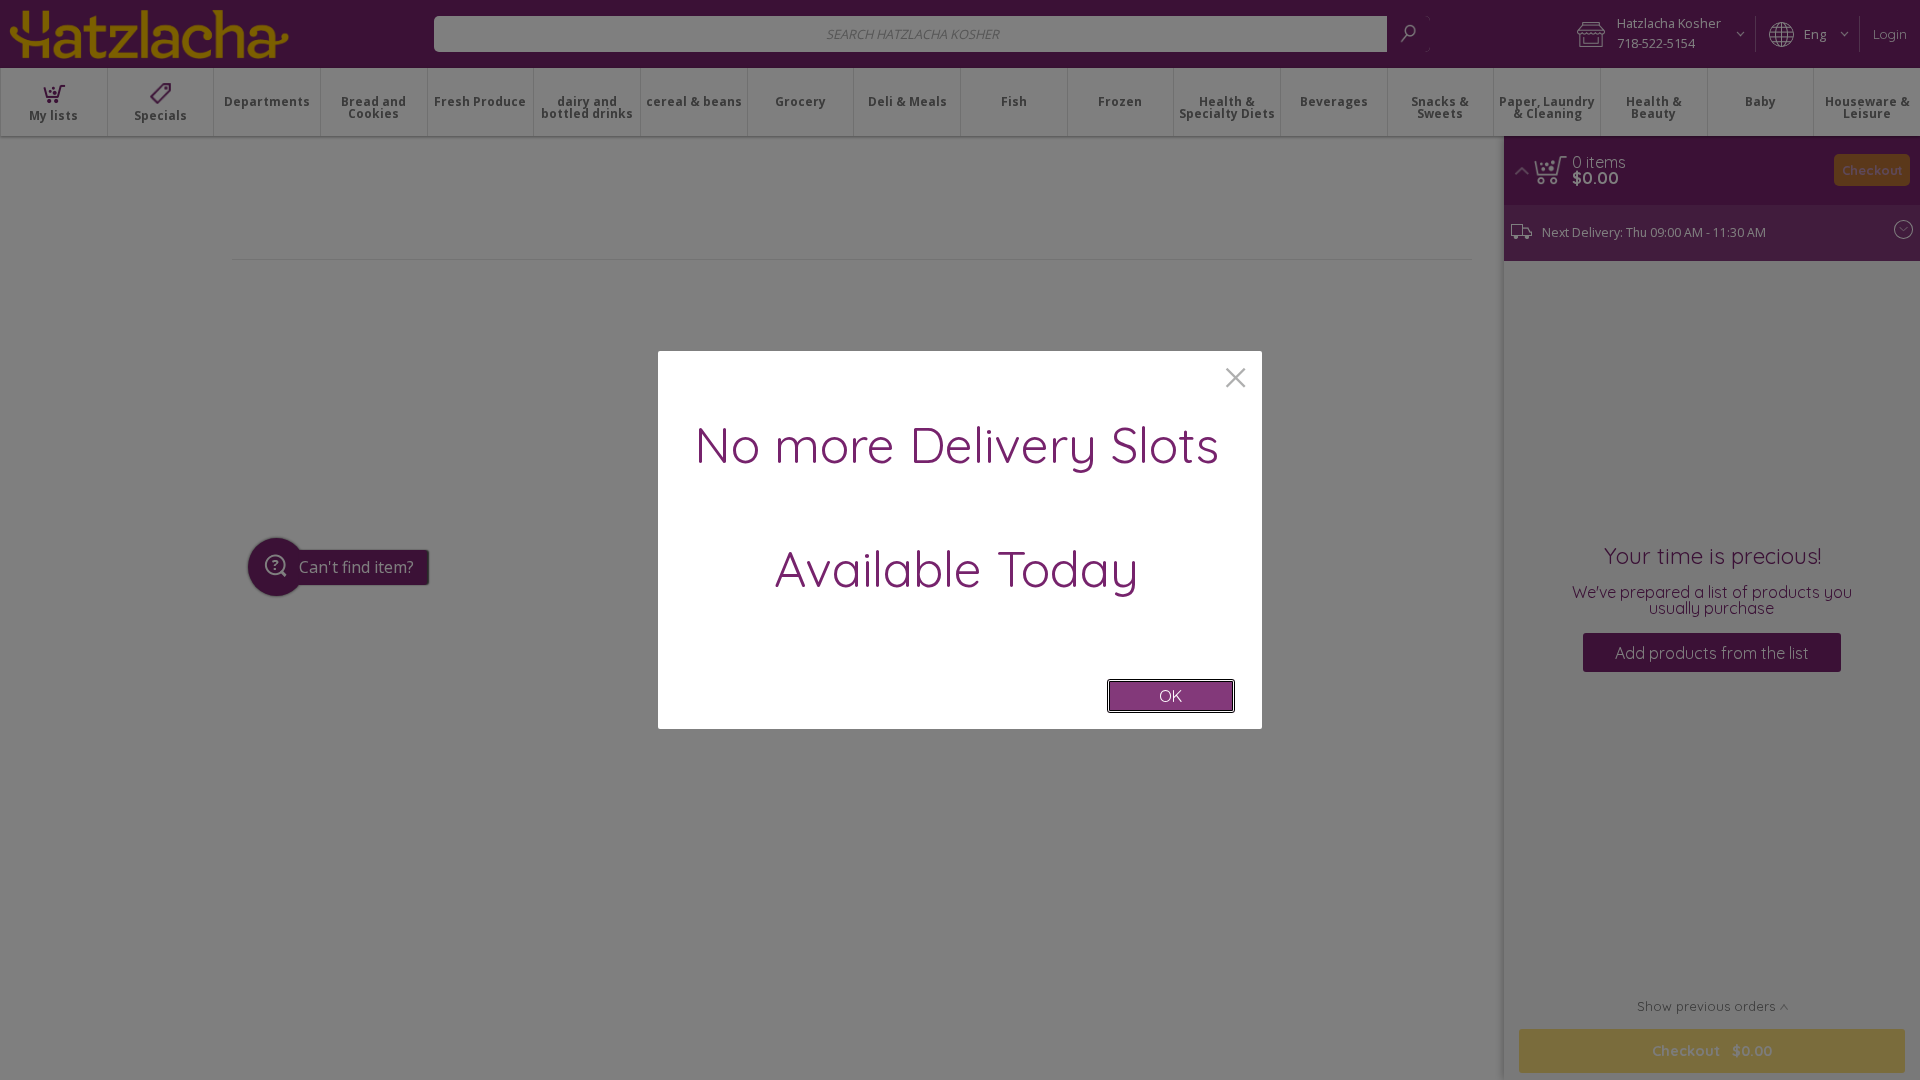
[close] (1235, 379)
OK (1170, 696)
